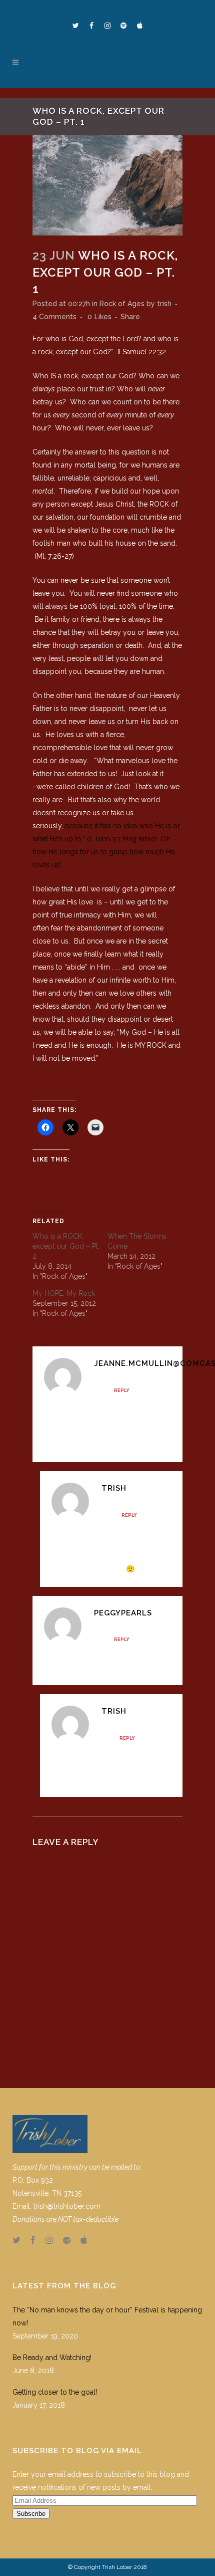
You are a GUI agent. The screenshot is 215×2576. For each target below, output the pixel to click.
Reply (121, 1390)
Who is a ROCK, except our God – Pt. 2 (66, 1246)
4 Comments (54, 317)
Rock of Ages (122, 304)
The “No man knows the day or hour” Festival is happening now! (107, 2316)
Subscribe (31, 2514)
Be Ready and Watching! (52, 2358)
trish (164, 304)
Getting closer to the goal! (55, 2392)
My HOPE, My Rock (64, 1293)
